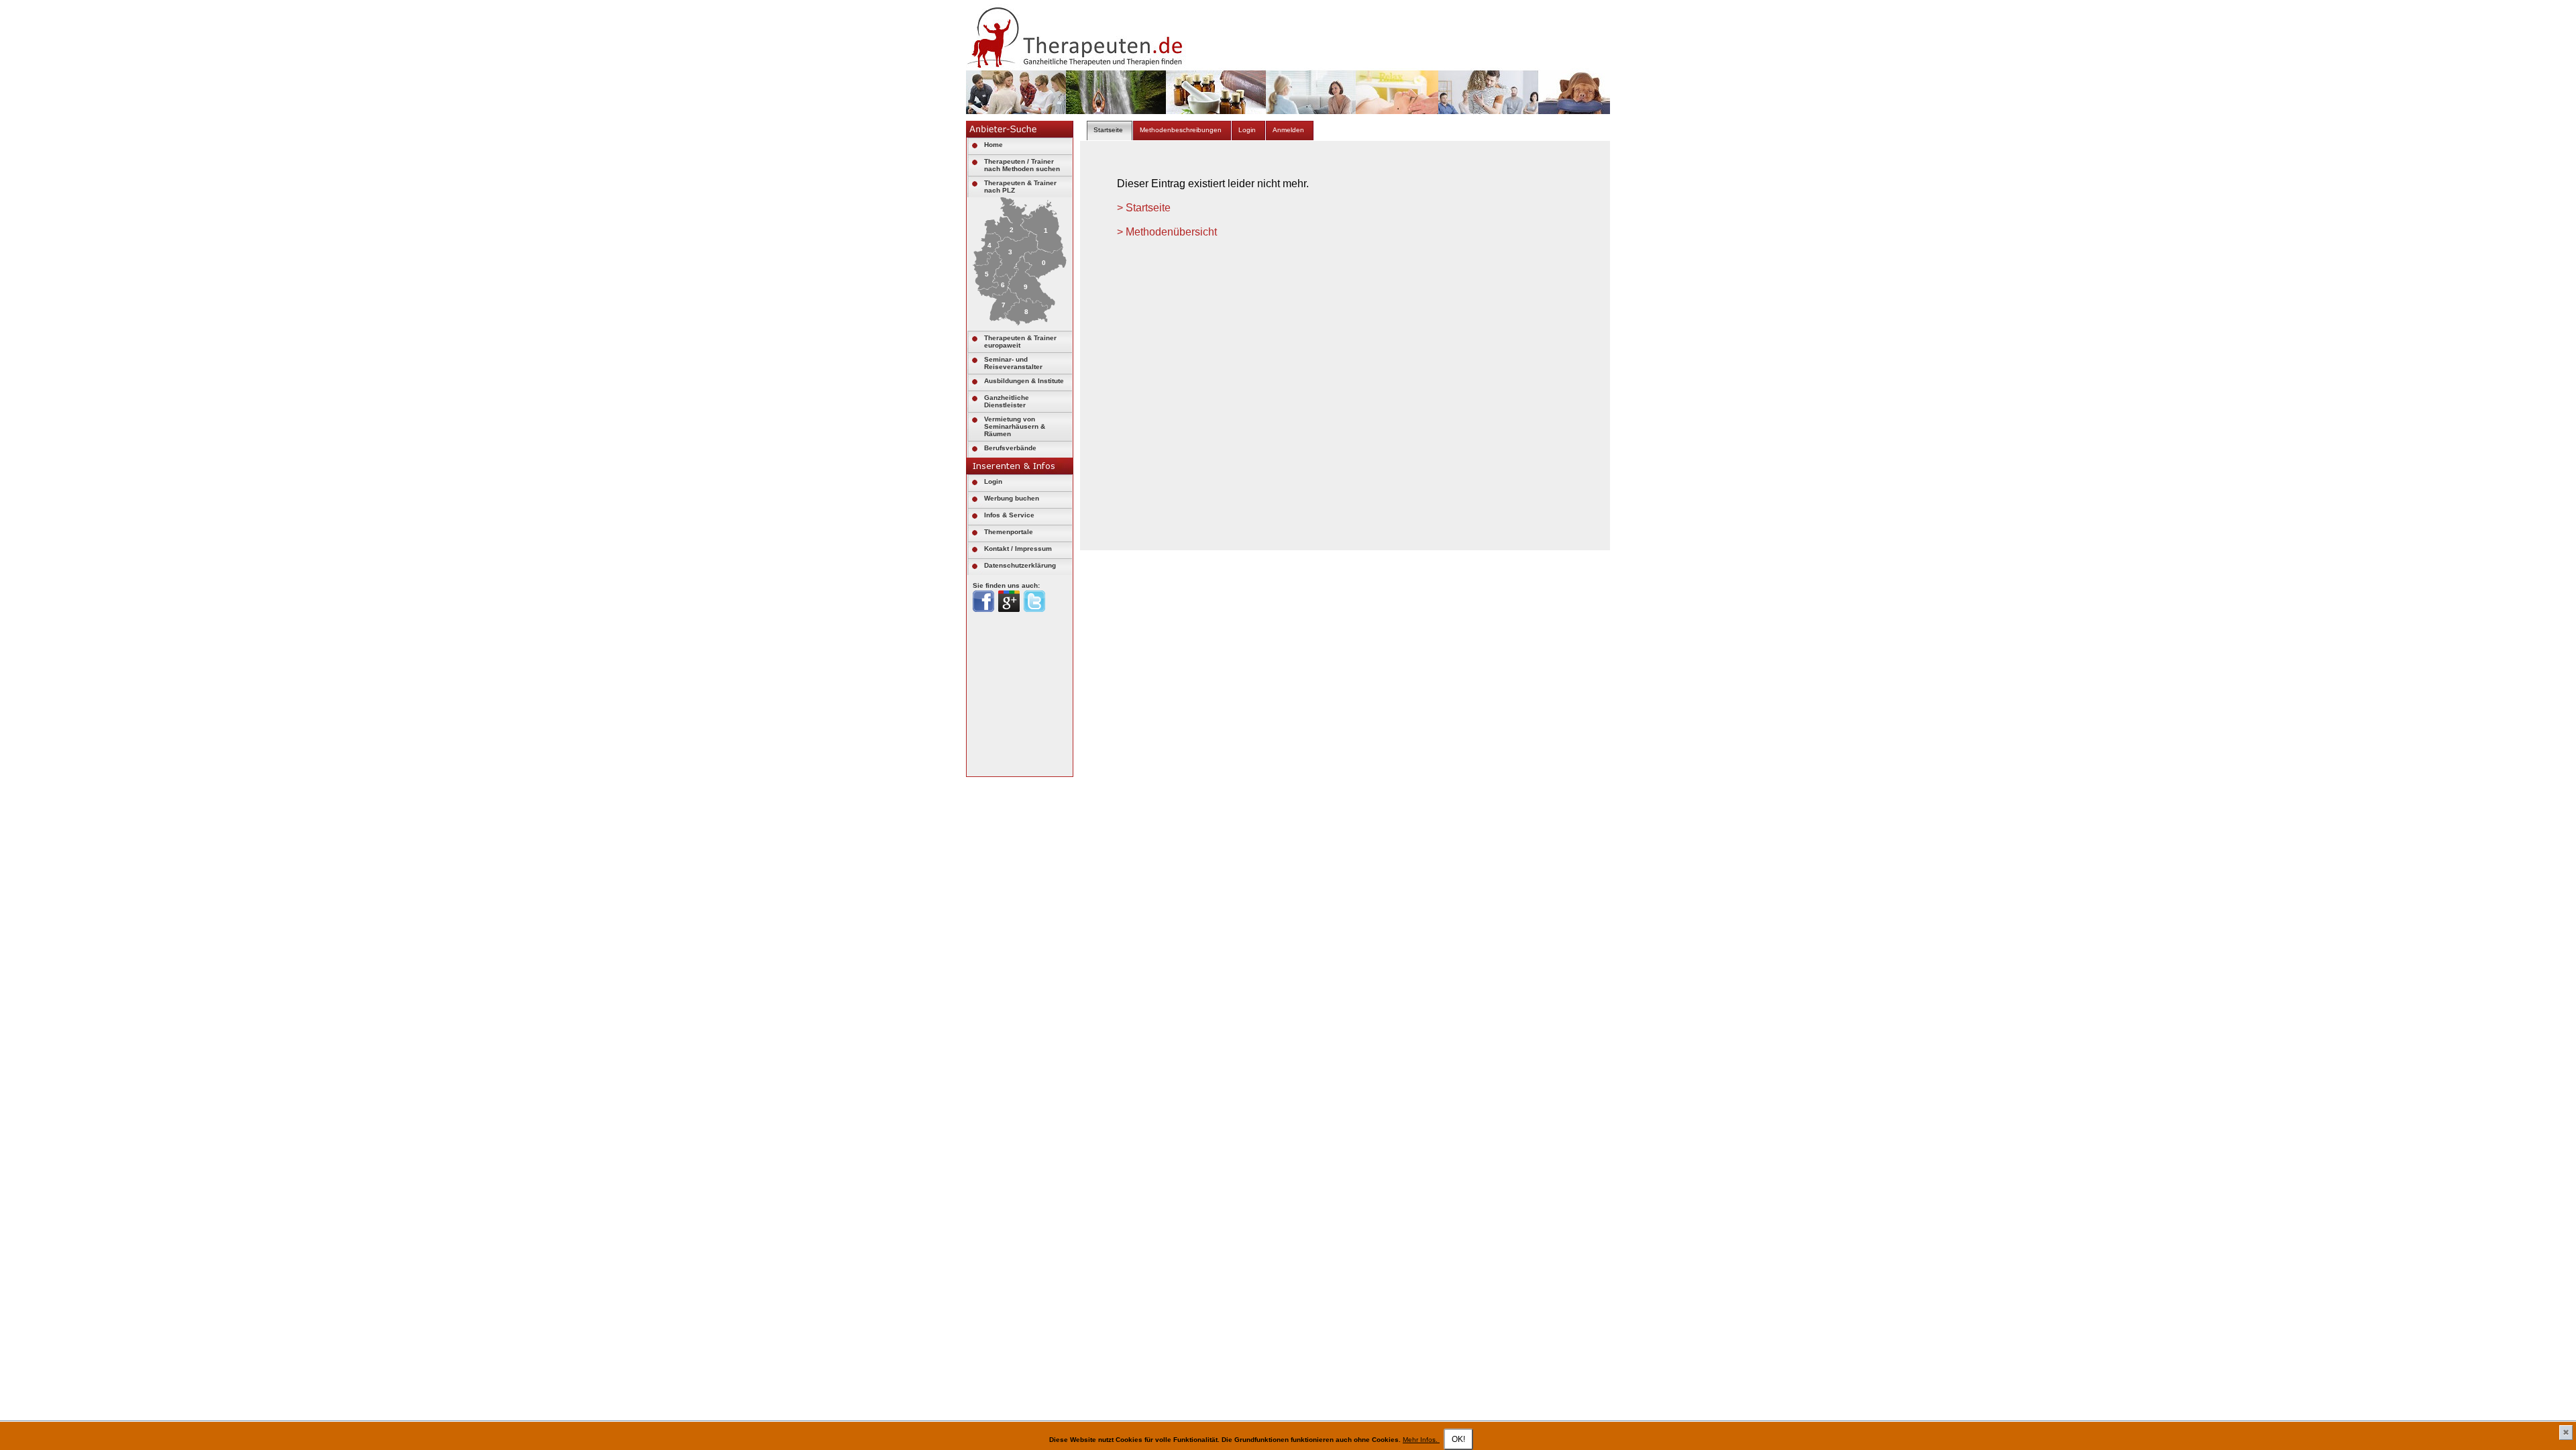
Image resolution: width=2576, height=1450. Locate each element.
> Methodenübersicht (1167, 232)
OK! (1458, 1439)
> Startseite (1144, 208)
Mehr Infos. (1421, 1440)
